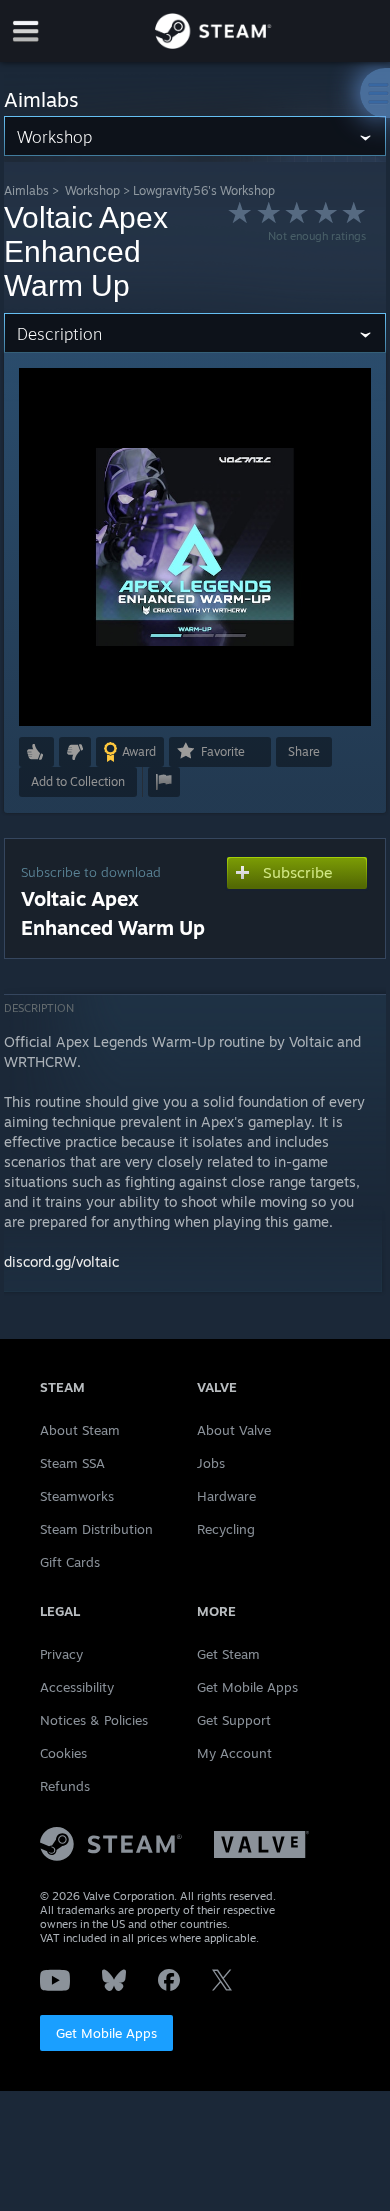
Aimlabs (26, 190)
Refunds (65, 1786)
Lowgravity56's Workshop (204, 190)
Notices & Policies (94, 1720)
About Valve (234, 1430)
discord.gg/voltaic (61, 1261)
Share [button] (304, 751)
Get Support (234, 1720)
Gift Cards (70, 1562)
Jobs (211, 1463)
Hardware (226, 1496)
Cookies (63, 1753)
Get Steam (228, 1654)
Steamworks (77, 1496)
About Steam (80, 1430)
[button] (36, 752)
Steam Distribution (96, 1529)
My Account (234, 1753)
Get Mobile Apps (106, 2033)
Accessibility (77, 1687)
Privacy (61, 1654)
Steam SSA (72, 1463)
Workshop (92, 190)
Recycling (226, 1529)
